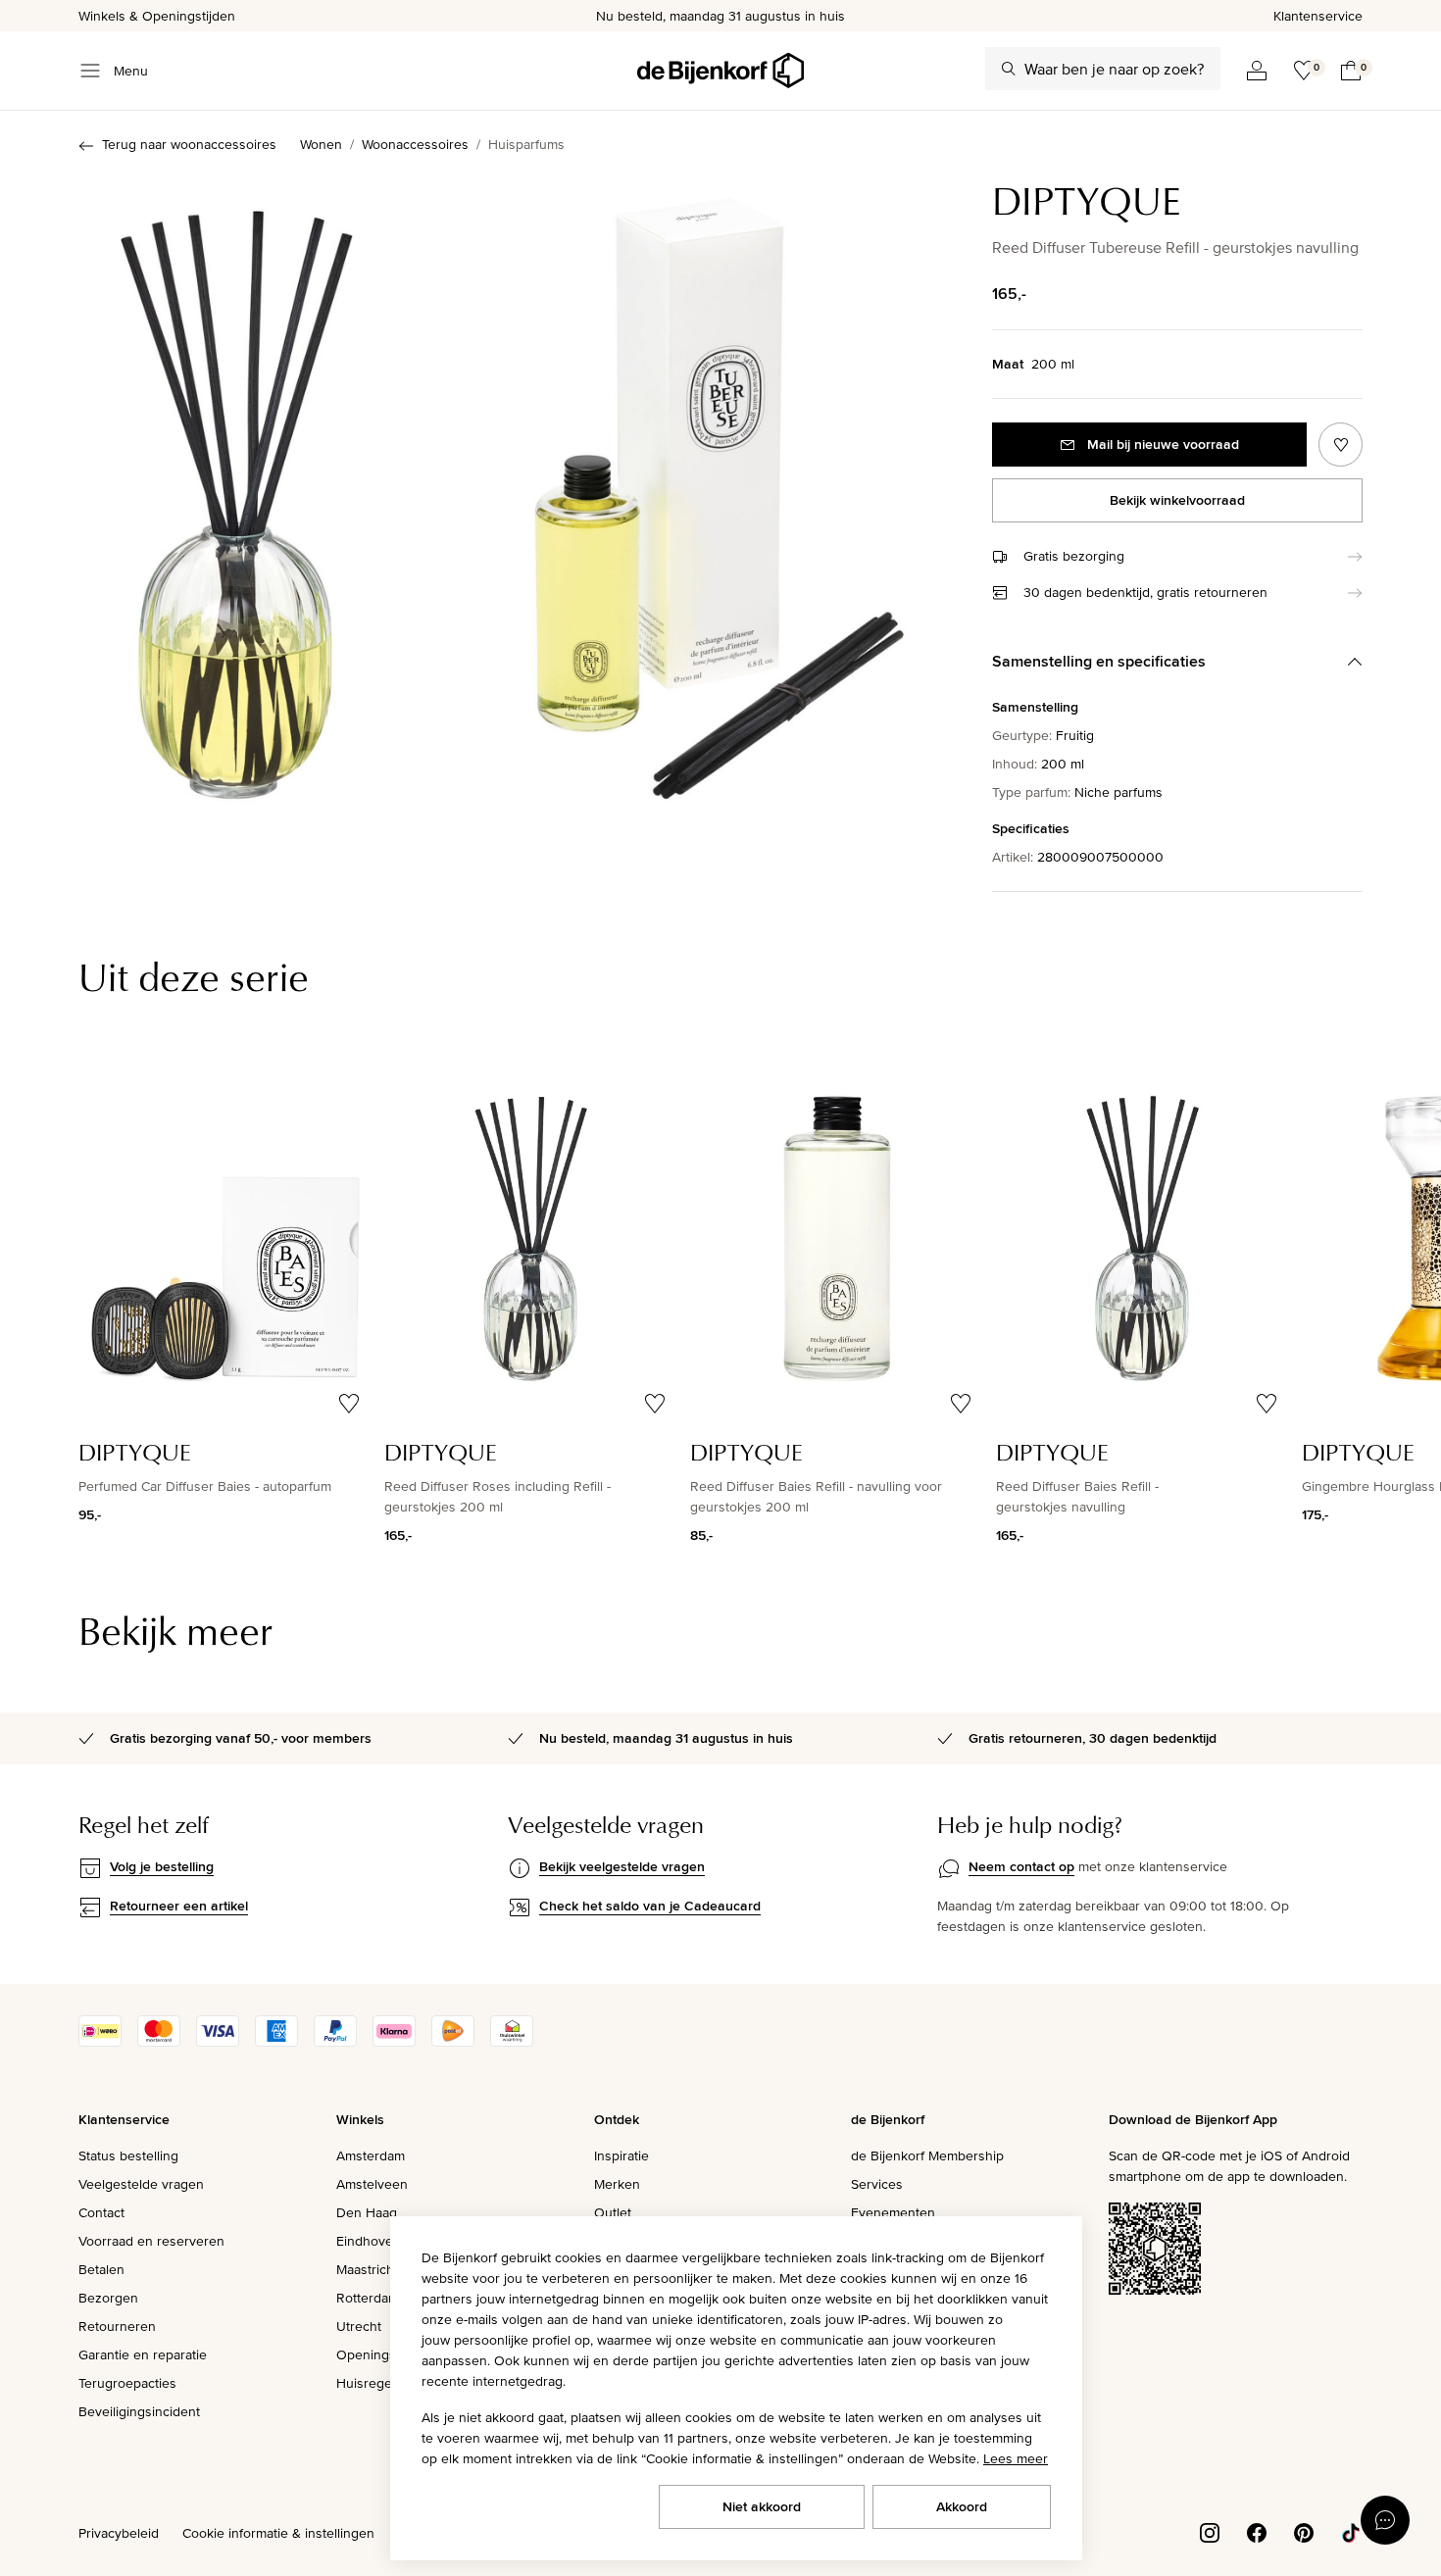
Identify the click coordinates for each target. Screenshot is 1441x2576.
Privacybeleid (119, 2533)
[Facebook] (1257, 2531)
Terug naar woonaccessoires (189, 144)
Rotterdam (368, 2298)
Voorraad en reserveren (151, 2241)
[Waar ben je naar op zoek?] (1009, 69)
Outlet (613, 2212)
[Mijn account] (1257, 71)
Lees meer (1016, 2458)
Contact (101, 2212)
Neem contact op (1021, 1866)
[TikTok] (1351, 2531)
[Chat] (1385, 2520)
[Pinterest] (1304, 2531)
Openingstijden (383, 2354)
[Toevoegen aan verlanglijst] (1341, 445)
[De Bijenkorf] (720, 71)
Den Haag (367, 2212)
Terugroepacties (127, 2383)
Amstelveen (372, 2184)
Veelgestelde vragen (141, 2184)
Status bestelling (128, 2155)
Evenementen (893, 2212)
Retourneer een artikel (179, 1906)
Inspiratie (621, 2155)
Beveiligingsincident (139, 2411)
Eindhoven (369, 2241)
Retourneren (117, 2326)
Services (877, 2184)
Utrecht (359, 2326)
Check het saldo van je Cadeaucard (650, 1906)
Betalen (101, 2269)
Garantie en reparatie (143, 2354)
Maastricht (367, 2269)
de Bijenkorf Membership (927, 2155)
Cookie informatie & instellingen (278, 2533)
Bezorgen (108, 2298)
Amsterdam (371, 2155)
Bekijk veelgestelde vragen (622, 1866)
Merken (617, 2184)
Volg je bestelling (162, 1866)
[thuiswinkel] (512, 2042)
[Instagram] (1210, 2531)
